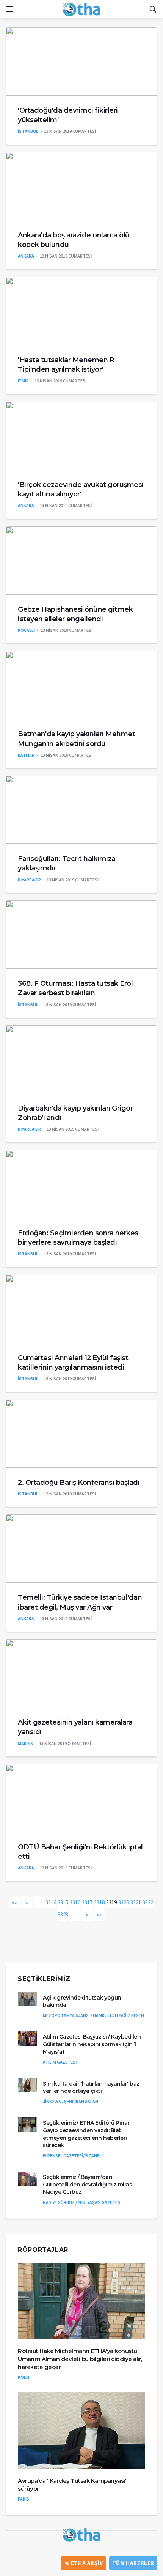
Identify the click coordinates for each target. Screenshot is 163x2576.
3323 (63, 1914)
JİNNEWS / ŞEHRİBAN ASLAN (71, 2101)
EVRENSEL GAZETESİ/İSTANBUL (74, 2156)
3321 (136, 1902)
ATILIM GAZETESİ (60, 2062)
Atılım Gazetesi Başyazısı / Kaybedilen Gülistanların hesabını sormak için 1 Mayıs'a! (92, 2044)
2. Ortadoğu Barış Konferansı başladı (79, 1483)
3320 (124, 1902)
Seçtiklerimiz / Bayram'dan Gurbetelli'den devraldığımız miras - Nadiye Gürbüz (89, 2184)
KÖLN (24, 2377)
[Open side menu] (9, 9)
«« (14, 1902)
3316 (75, 1902)
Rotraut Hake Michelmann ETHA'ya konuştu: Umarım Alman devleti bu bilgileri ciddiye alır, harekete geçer (80, 2359)
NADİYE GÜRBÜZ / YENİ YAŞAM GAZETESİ (82, 2202)
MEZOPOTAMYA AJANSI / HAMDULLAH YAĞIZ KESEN (93, 2015)
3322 (148, 1902)
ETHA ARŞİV (86, 2563)
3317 (87, 1902)
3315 (63, 1902)
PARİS (24, 2499)
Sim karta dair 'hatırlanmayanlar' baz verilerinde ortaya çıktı (91, 2088)
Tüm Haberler (133, 2563)
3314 (51, 1902)
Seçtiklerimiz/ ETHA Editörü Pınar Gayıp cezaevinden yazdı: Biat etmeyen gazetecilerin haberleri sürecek (86, 2134)
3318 (99, 1902)
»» (99, 1914)
